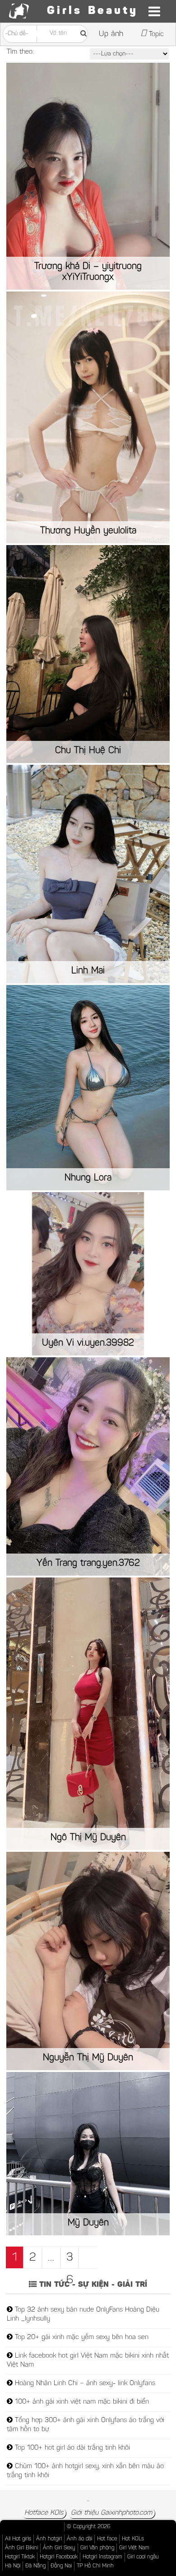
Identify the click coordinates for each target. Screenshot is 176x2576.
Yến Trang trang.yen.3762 (88, 1563)
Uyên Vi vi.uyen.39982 (88, 1343)
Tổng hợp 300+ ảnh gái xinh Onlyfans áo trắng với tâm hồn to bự (86, 2425)
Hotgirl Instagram (102, 2557)
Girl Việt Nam (134, 2548)
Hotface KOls (44, 2513)
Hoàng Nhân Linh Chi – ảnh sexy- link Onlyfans (84, 2384)
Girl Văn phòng (97, 2548)
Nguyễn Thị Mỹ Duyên (88, 2058)
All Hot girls (18, 2539)
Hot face (107, 2539)
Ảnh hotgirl (49, 2539)
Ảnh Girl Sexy (59, 2548)
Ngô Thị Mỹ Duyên (88, 1838)
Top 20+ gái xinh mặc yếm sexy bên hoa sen (81, 2338)
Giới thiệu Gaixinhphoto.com (111, 2513)
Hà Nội (13, 2566)
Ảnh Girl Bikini (21, 2548)
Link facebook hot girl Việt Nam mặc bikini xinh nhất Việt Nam (88, 2361)
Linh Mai (88, 971)
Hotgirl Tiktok (20, 2557)
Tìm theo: (20, 52)
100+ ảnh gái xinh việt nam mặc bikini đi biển (81, 2402)
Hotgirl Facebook (59, 2557)
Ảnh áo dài (79, 2539)
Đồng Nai (61, 2566)
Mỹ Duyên (88, 2223)
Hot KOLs (133, 2539)
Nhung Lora (88, 1178)
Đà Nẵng (35, 2566)
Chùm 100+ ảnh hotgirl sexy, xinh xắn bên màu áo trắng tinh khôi (85, 2471)
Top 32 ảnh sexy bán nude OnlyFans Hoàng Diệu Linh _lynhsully (83, 2315)
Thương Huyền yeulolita (88, 531)
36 (70, 2260)
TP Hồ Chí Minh (95, 2566)
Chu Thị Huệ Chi (88, 751)
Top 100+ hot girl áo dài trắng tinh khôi (71, 2448)
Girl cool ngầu (143, 2557)
